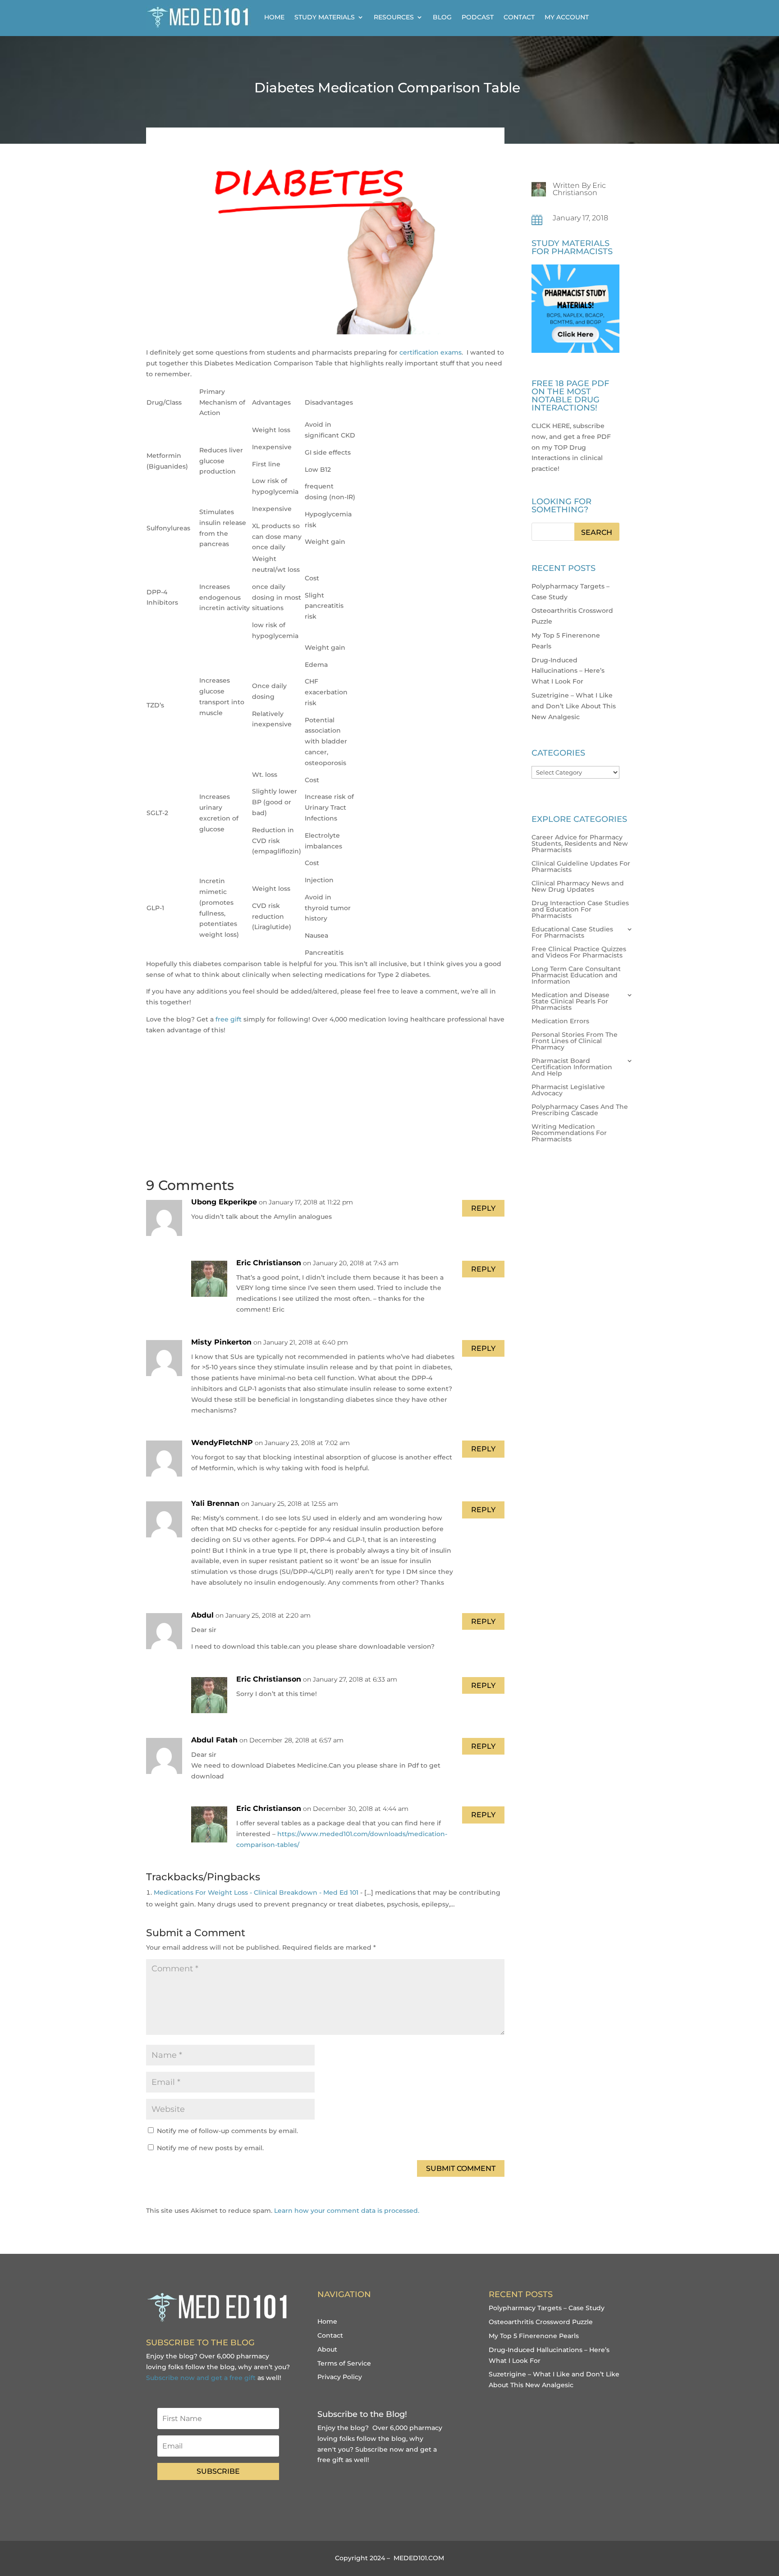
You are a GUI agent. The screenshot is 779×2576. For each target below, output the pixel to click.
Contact (519, 17)
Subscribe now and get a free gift (201, 2378)
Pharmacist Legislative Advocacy (568, 1090)
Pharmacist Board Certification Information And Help (572, 1067)
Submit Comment (461, 2168)
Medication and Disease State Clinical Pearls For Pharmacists (571, 1002)
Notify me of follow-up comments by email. (227, 2131)
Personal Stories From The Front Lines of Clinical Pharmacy (575, 1041)
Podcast (478, 17)
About (327, 2349)
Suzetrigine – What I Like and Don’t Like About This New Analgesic (574, 706)
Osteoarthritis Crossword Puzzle (541, 2322)
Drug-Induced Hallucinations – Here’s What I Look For (568, 671)
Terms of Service (344, 2363)
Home (274, 17)
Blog (442, 17)
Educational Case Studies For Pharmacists (572, 933)
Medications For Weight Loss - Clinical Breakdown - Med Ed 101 (256, 1892)
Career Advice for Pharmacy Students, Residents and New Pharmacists (580, 844)
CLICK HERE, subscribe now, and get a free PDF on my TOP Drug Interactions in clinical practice (571, 447)
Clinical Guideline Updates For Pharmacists (581, 867)
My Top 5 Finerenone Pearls (534, 2336)
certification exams (431, 352)
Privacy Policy (340, 2377)
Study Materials (325, 17)
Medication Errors (560, 1021)
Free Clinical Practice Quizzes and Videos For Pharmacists (579, 953)
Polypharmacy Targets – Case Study (547, 2308)
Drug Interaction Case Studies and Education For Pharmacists (580, 910)
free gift (229, 1019)
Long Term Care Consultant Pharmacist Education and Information (576, 976)
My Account (567, 17)
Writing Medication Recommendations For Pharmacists (569, 1133)
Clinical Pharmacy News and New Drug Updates (578, 887)
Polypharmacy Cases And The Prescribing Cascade (580, 1110)
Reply (483, 1208)
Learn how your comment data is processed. (347, 2211)
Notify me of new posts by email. (210, 2148)
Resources (394, 17)
